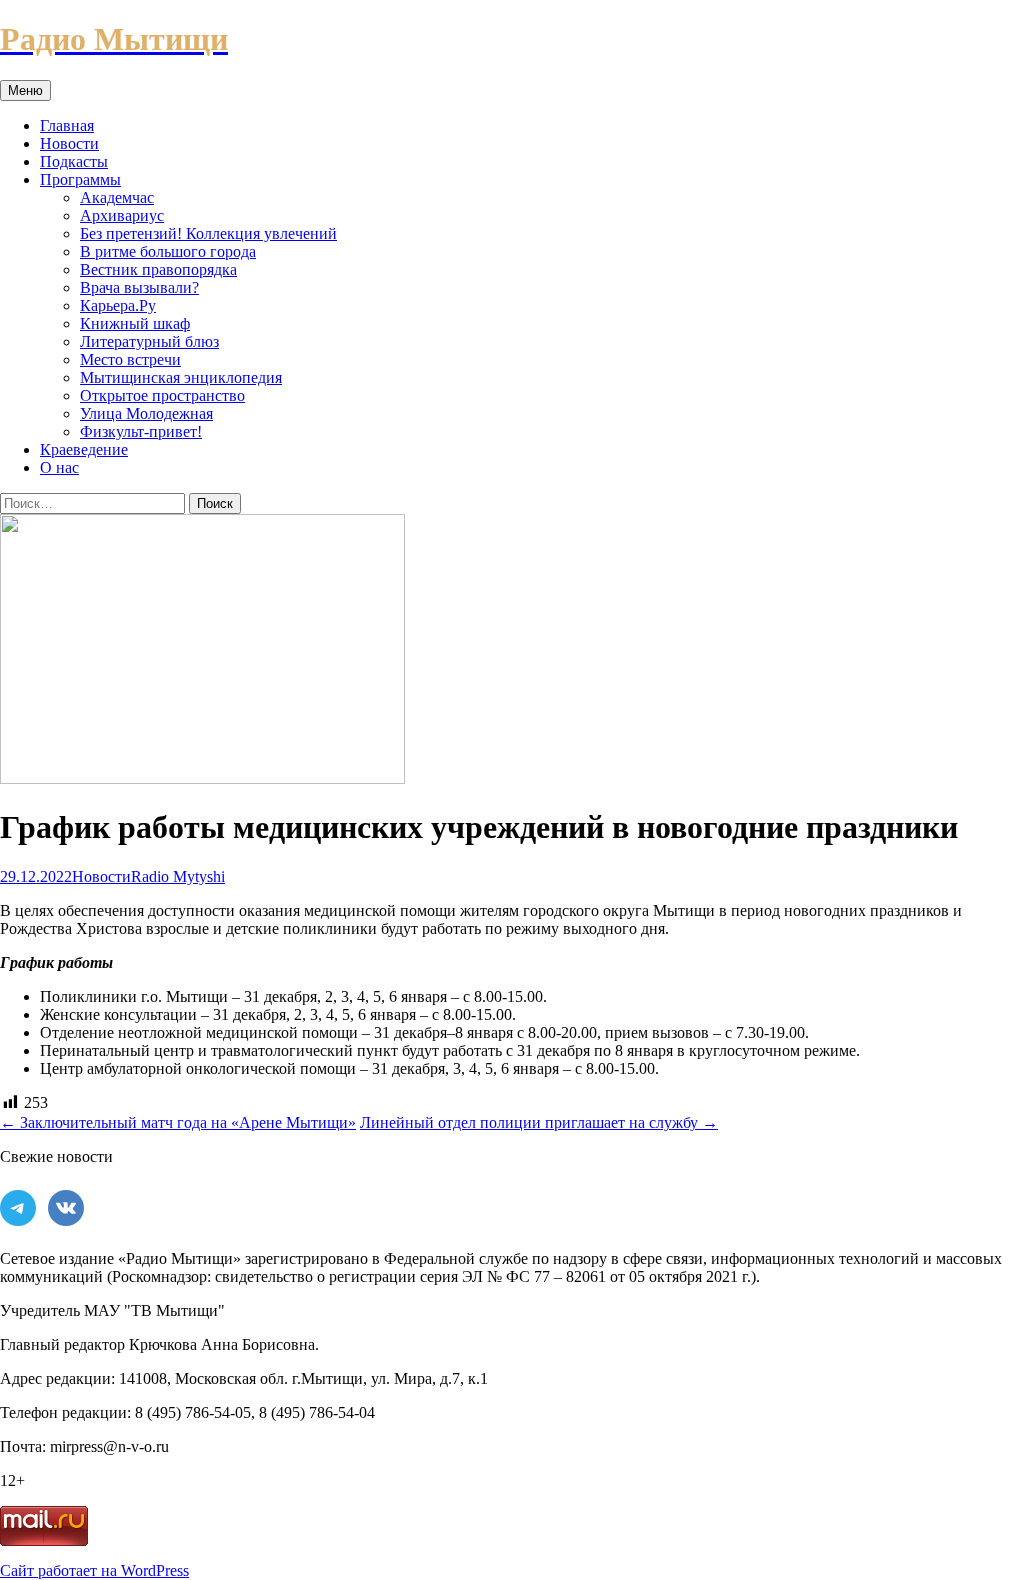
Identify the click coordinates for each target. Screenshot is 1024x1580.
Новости (69, 143)
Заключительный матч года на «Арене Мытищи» (178, 1122)
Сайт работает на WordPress (94, 1570)
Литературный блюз (149, 341)
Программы (80, 179)
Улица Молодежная (146, 413)
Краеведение (84, 449)
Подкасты (74, 161)
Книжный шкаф (135, 323)
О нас (59, 467)
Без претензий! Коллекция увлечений (208, 233)
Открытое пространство (162, 395)
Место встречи (130, 359)
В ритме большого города (168, 251)
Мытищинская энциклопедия (181, 377)
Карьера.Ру (118, 305)
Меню (25, 90)
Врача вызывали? (139, 287)
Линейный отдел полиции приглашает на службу (539, 1122)
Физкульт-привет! (141, 431)
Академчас (117, 197)
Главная (67, 125)
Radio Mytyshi (178, 876)
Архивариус (122, 215)
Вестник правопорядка (158, 269)
